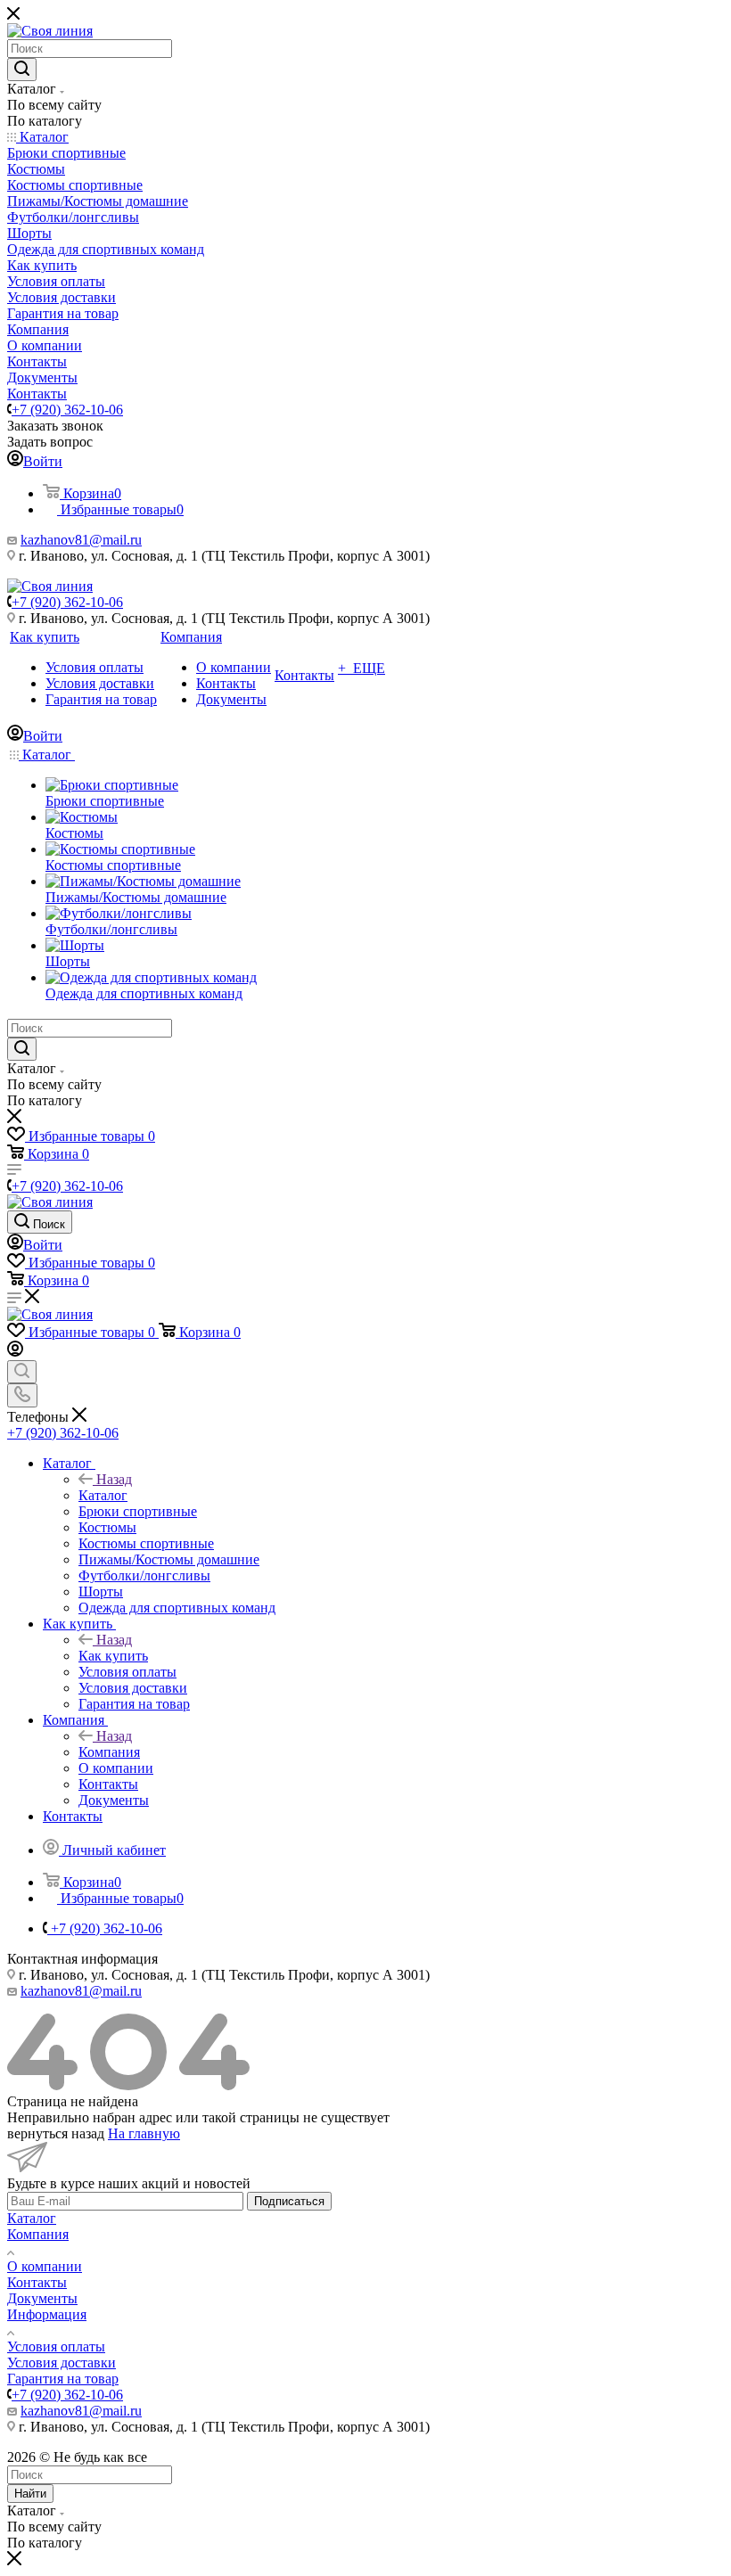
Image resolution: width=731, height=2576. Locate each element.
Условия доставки (62, 2363)
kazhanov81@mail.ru (81, 540)
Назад (114, 1479)
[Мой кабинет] (15, 1352)
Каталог (103, 1495)
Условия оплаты (56, 2346)
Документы (42, 2298)
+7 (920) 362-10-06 (67, 410)
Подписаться (289, 2201)
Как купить (113, 1656)
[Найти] (22, 70)
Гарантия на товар (63, 2379)
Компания (109, 1752)
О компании (45, 2266)
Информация (47, 2314)
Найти (30, 2494)
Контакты (37, 2282)
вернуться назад (56, 2133)
